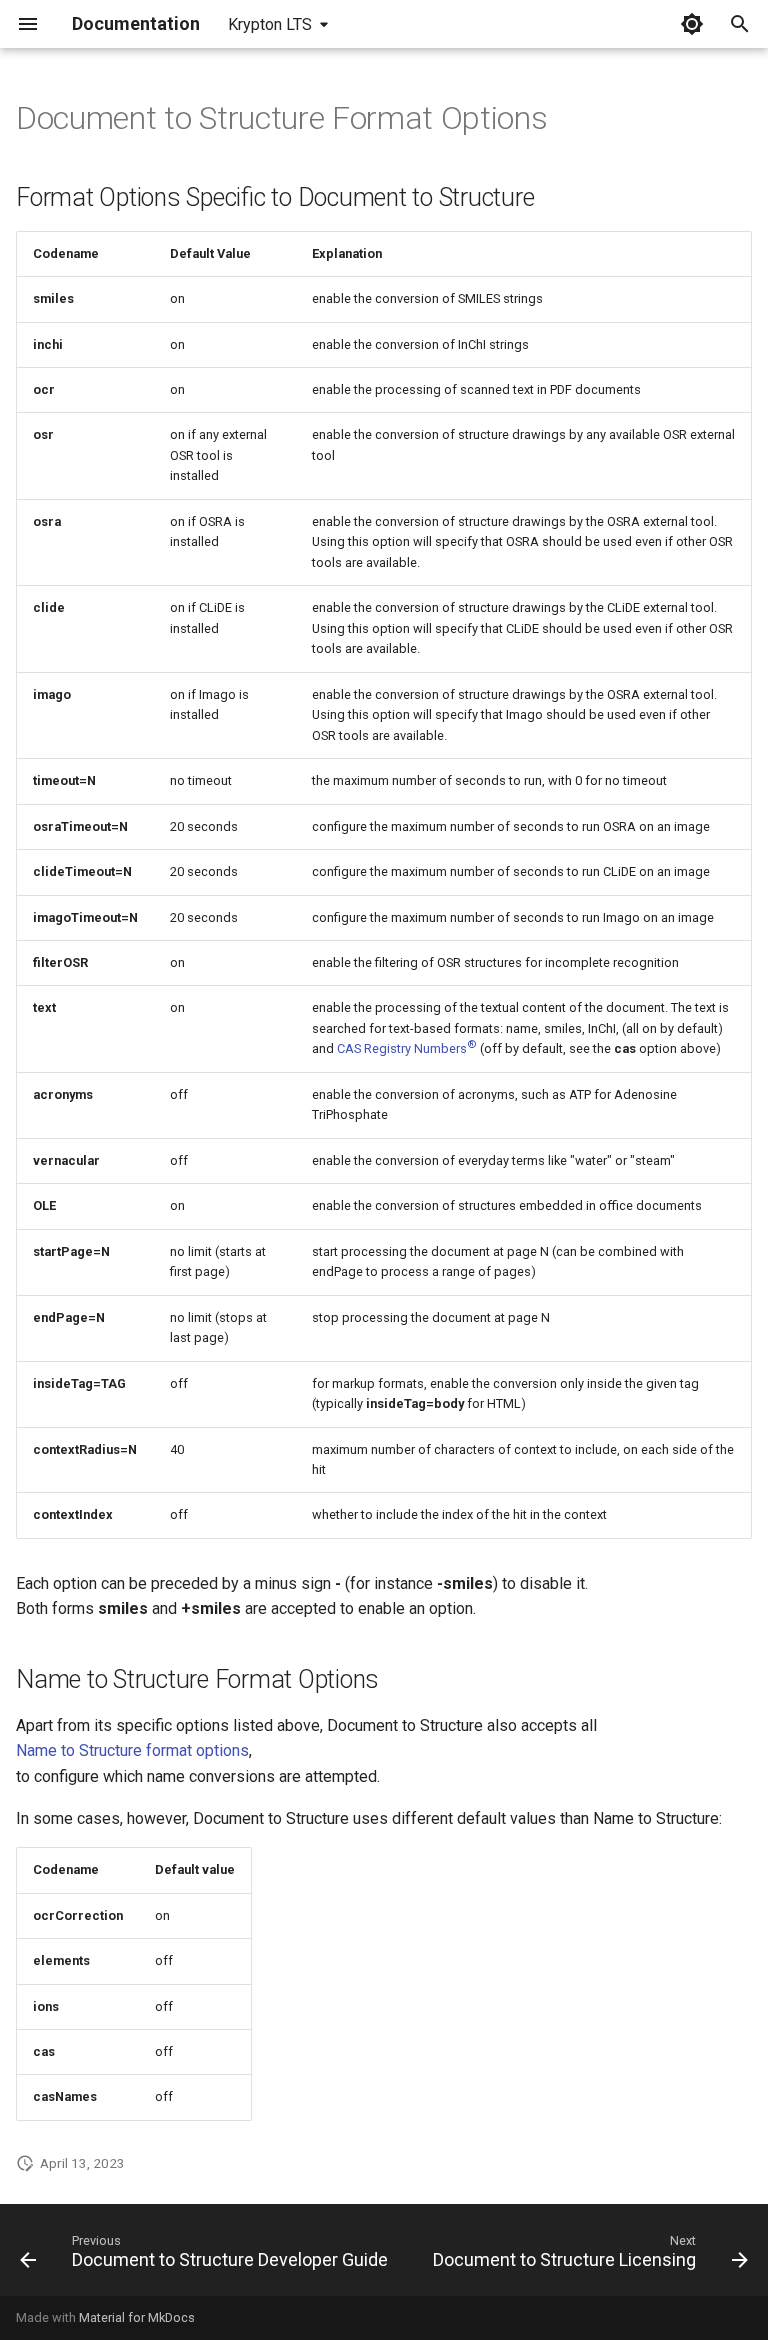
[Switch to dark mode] (692, 24)
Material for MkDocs (137, 2317)
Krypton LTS (270, 24)
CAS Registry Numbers (407, 1048)
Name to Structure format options (132, 1750)
